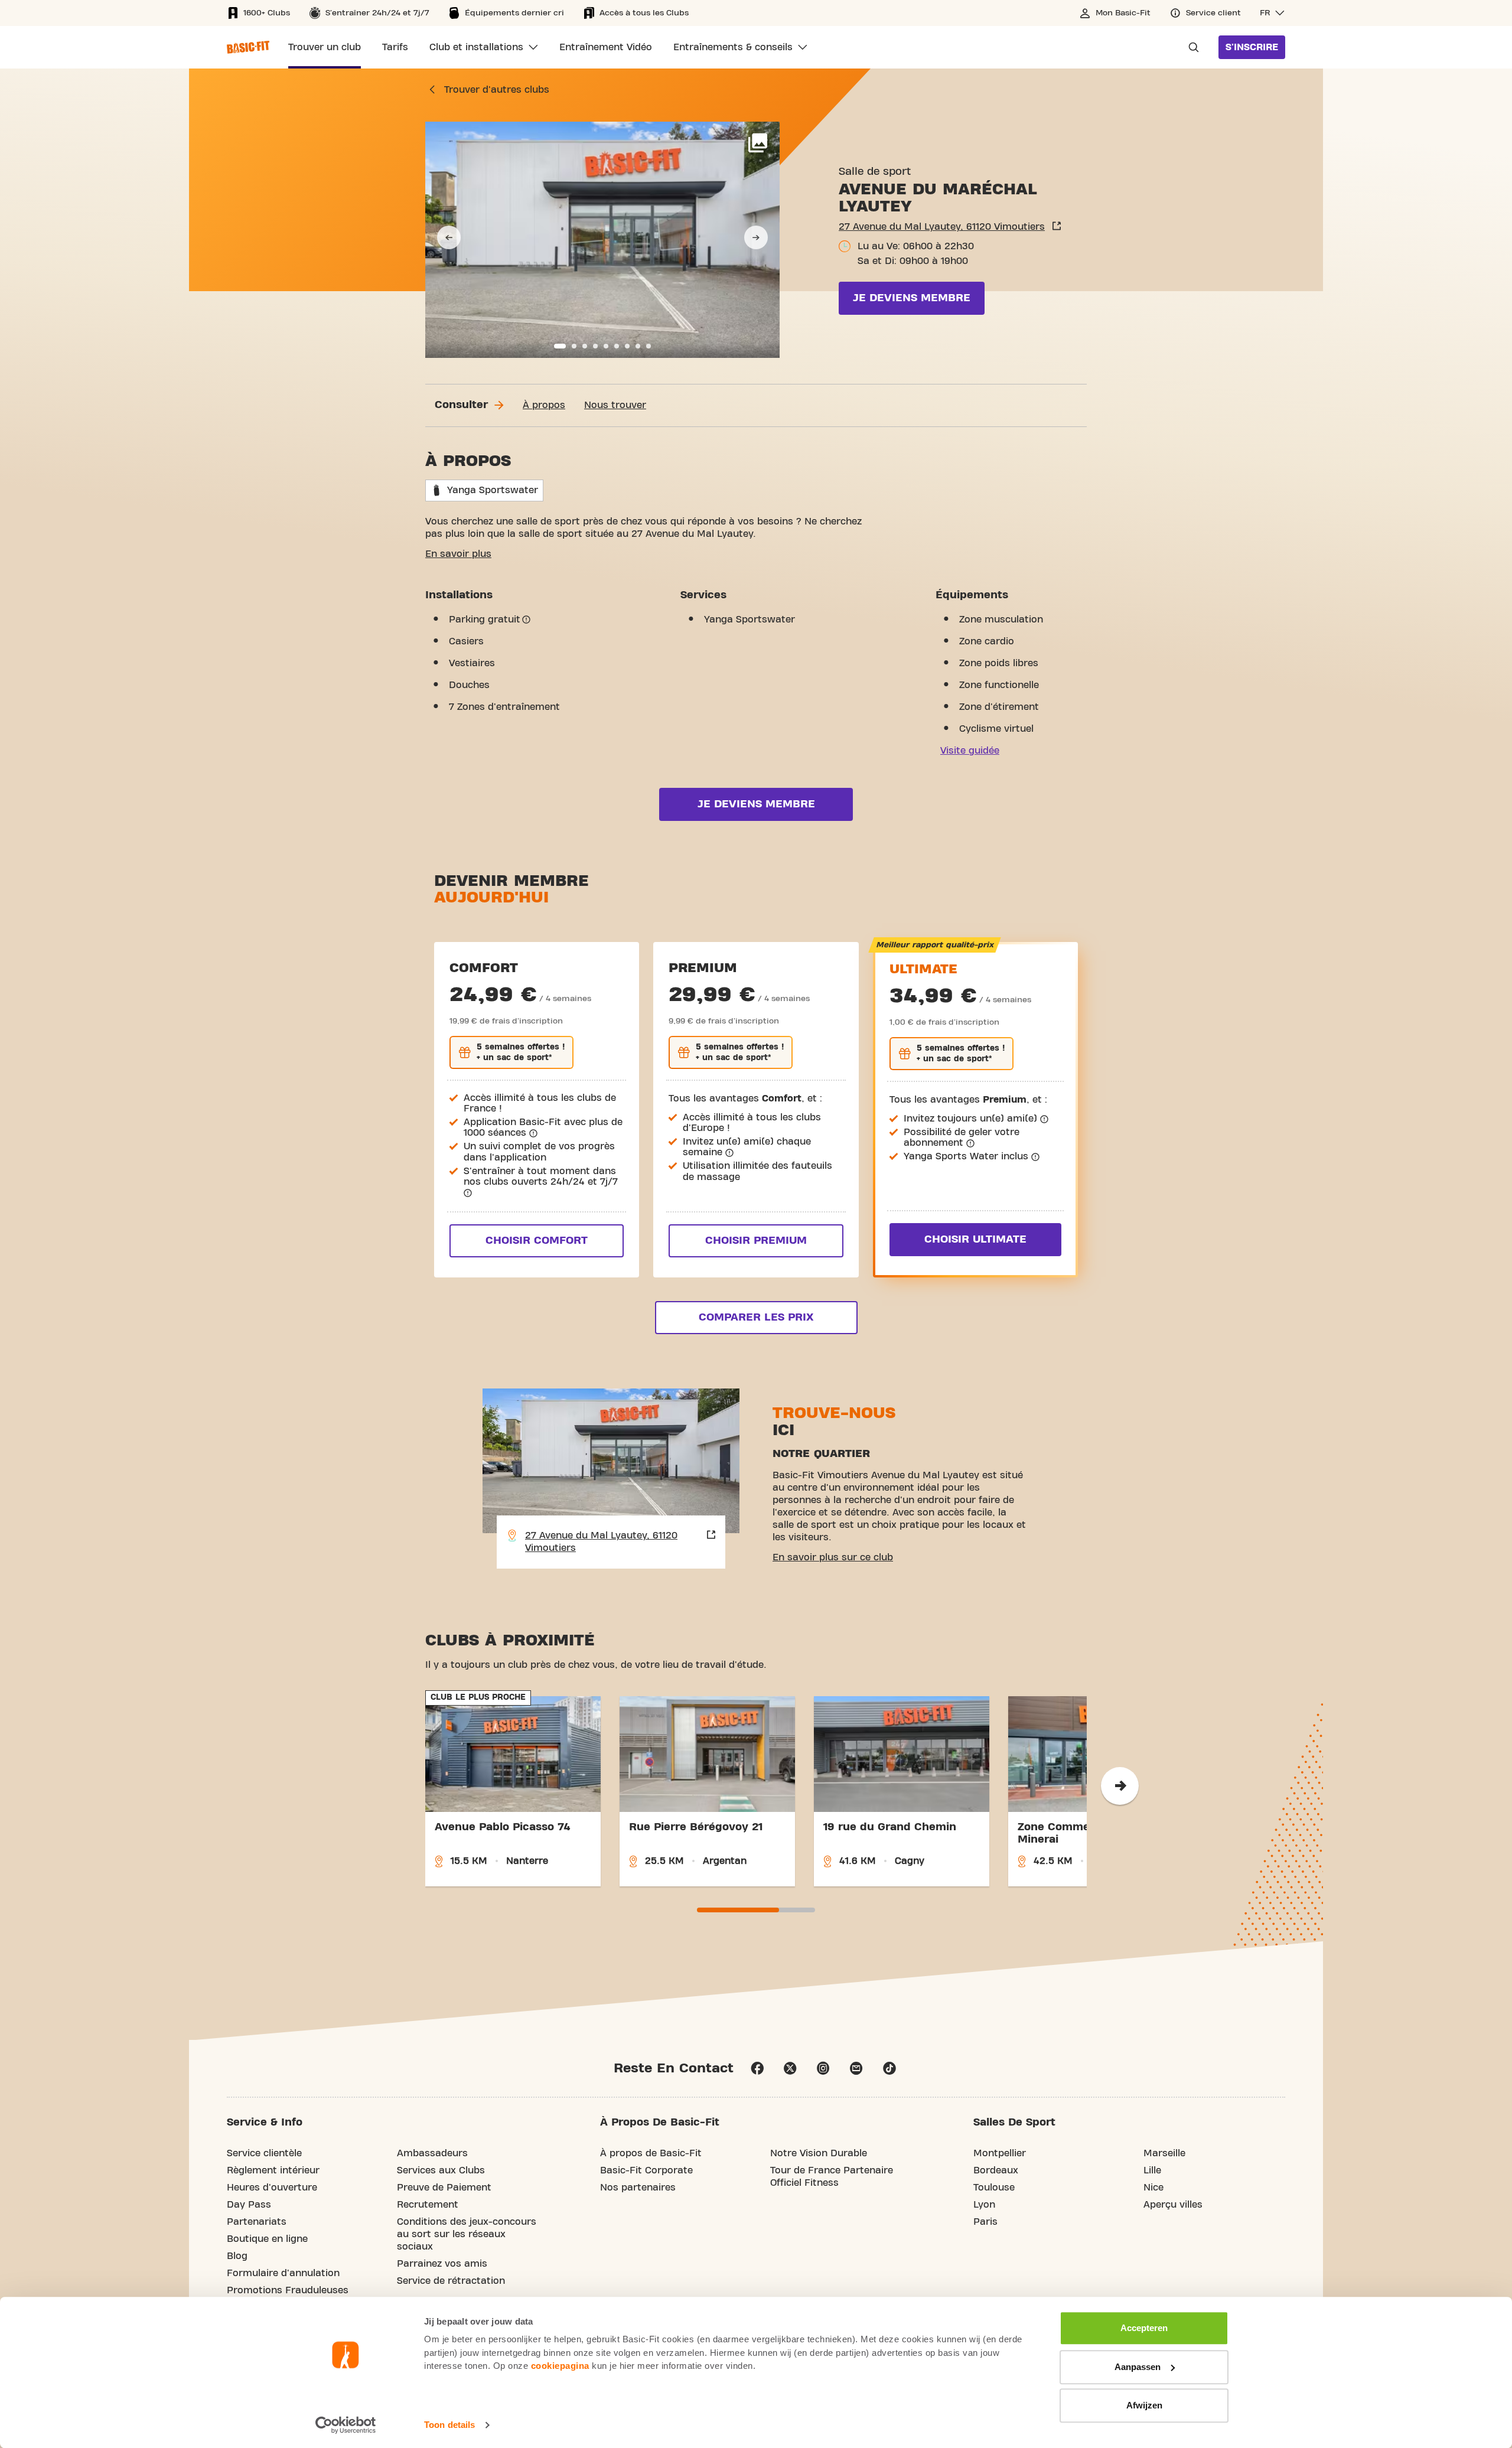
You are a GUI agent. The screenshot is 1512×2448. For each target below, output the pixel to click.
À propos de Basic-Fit (651, 2153)
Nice (1153, 2188)
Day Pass (249, 2205)
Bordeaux (996, 2170)
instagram (823, 2068)
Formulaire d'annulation (283, 2273)
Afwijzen (1144, 2405)
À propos (544, 405)
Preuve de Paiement (444, 2188)
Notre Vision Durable (819, 2153)
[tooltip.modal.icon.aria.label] (526, 620)
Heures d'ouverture (272, 2188)
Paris (985, 2222)
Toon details (449, 2425)
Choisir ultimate (975, 1239)
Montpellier (1000, 2153)
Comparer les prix (756, 1317)
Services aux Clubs (441, 2170)
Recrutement (428, 2205)
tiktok (889, 2068)
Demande (1190, 47)
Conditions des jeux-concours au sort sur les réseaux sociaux (467, 2234)
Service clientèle (264, 2153)
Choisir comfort (537, 1241)
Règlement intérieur (273, 2170)
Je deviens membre (912, 298)
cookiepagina (560, 2366)
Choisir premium (756, 1241)
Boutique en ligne (267, 2239)
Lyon (984, 2205)
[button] (1273, 13)
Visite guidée (970, 751)
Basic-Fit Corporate (646, 2170)
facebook (757, 2068)
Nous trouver (615, 405)
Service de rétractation (451, 2281)
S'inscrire (1252, 47)
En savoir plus (458, 554)
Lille (1152, 2170)
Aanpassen (1138, 2367)
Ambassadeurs (432, 2153)
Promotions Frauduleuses (288, 2290)
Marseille (1164, 2153)
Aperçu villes (1173, 2205)
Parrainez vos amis (442, 2264)
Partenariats (257, 2222)
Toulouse (994, 2188)
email (856, 2068)
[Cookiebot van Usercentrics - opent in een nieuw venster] (346, 2425)
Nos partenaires (638, 2188)
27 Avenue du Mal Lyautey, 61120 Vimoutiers (942, 227)
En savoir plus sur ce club (833, 1557)
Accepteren (1144, 2328)
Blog (237, 2256)
